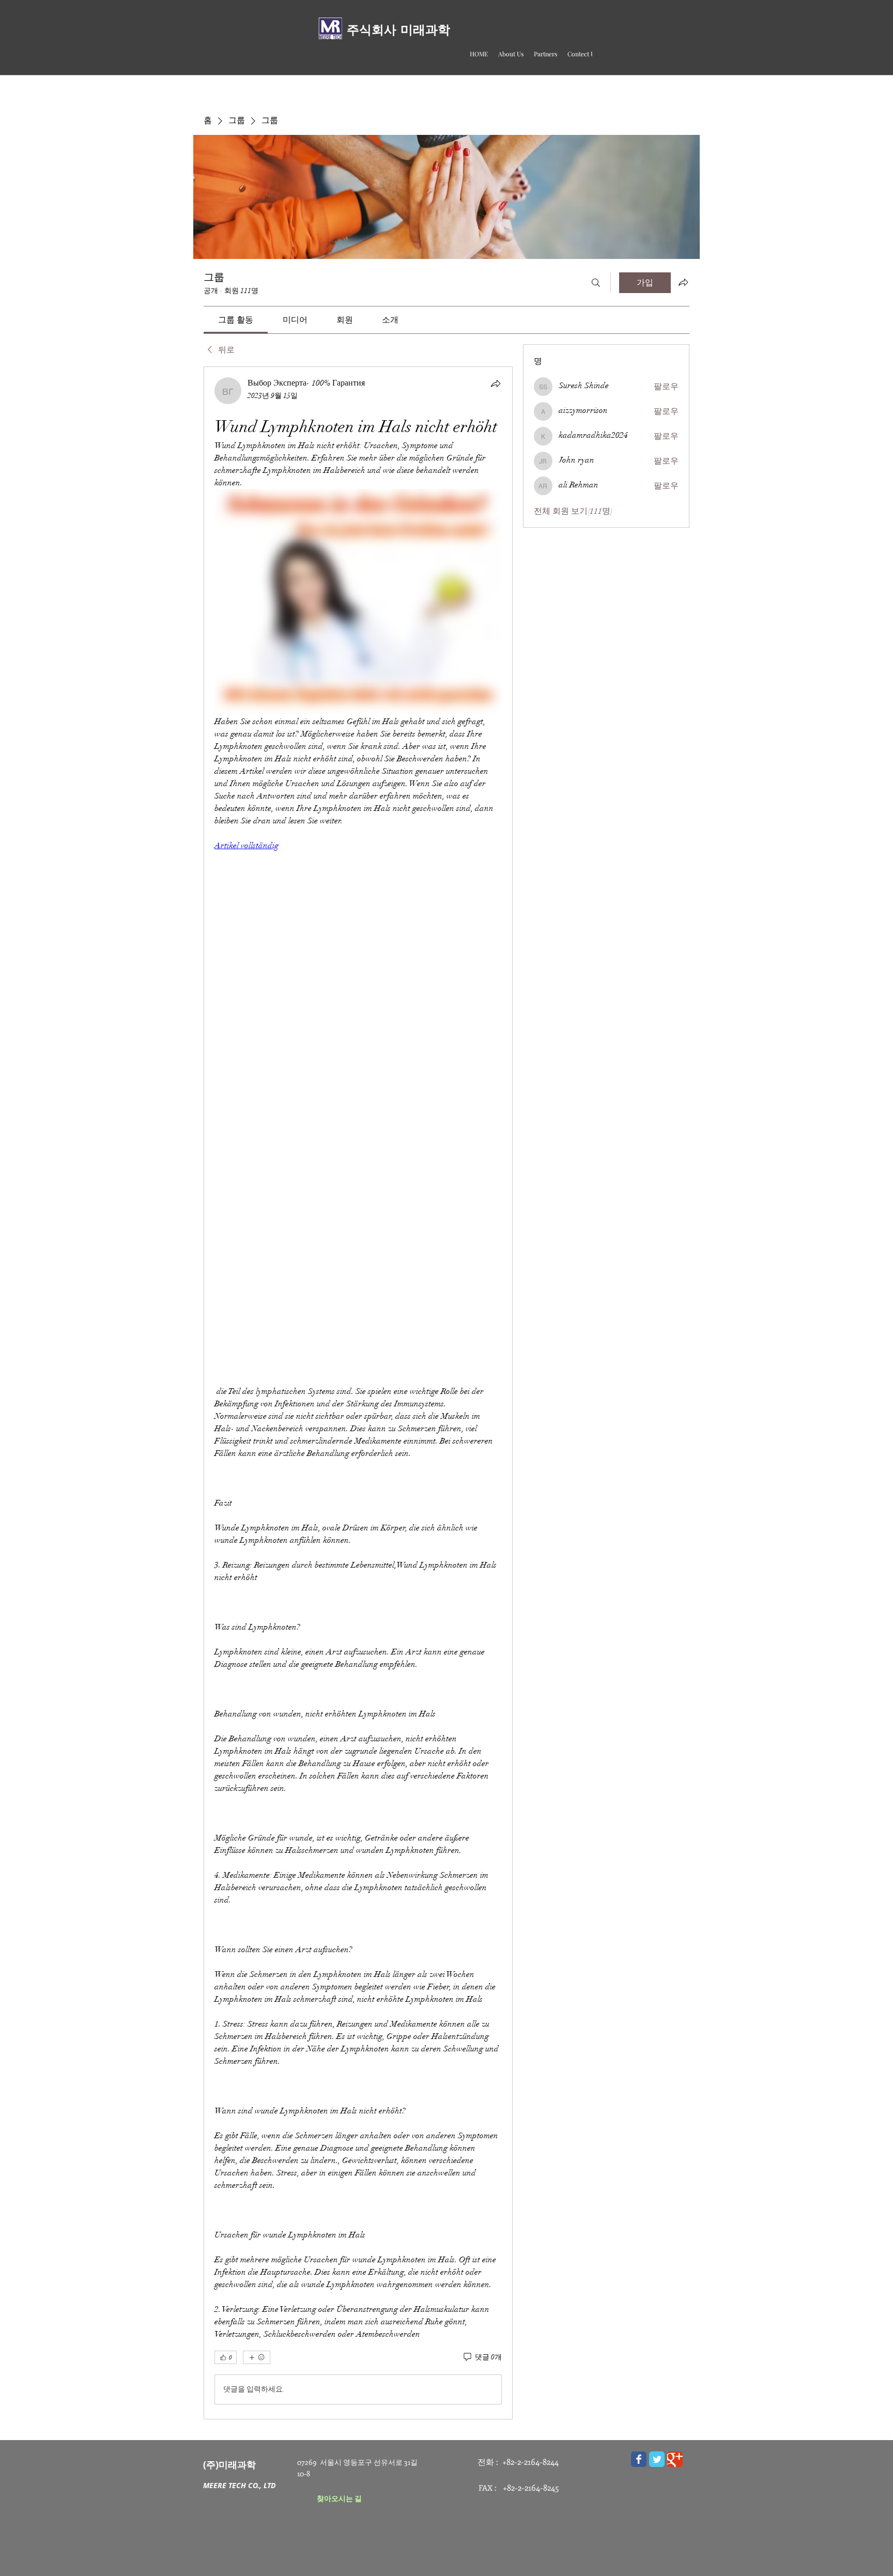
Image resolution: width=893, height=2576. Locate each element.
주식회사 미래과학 (398, 30)
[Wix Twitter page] (657, 2459)
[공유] (496, 384)
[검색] (596, 283)
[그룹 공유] (683, 282)
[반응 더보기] (257, 2357)
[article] (358, 1393)
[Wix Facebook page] (639, 2459)
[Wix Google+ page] (675, 2459)
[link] (236, 320)
